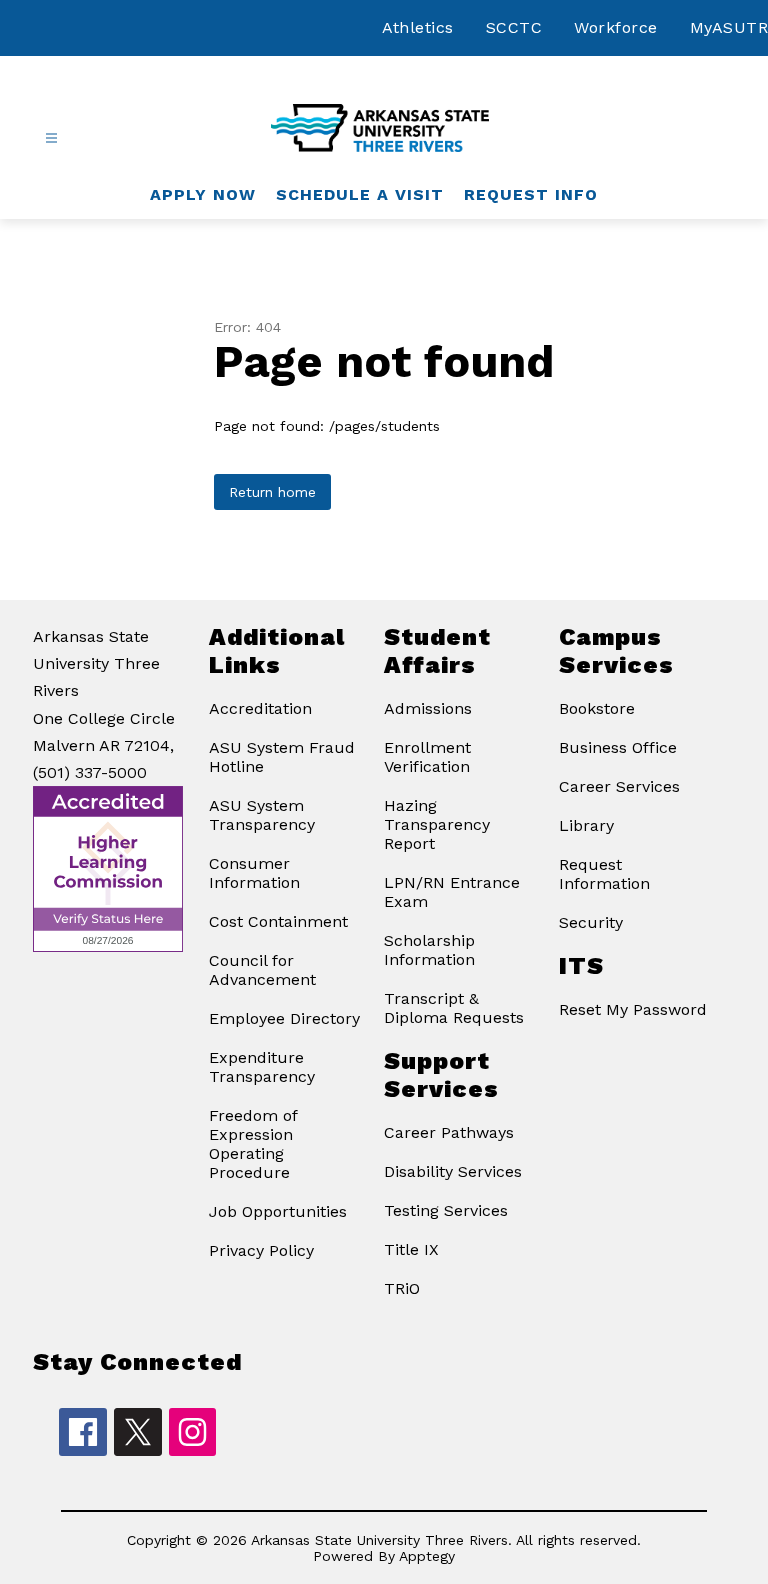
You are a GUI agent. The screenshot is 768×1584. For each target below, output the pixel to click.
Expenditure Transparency (262, 1067)
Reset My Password (633, 1009)
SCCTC (514, 27)
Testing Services (446, 1210)
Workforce (616, 27)
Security (591, 922)
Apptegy (427, 1556)
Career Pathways (449, 1132)
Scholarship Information (429, 950)
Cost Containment (278, 921)
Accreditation (260, 708)
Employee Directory (284, 1018)
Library (586, 825)
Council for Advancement (262, 970)
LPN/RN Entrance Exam (452, 892)
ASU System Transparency (262, 815)
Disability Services (453, 1171)
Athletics (418, 27)
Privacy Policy (261, 1250)
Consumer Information (254, 873)
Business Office (618, 747)
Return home (272, 492)
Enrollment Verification (427, 757)
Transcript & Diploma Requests (454, 1008)
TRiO (402, 1288)
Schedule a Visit (360, 194)
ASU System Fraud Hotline (282, 757)
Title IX (411, 1249)
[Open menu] (51, 138)
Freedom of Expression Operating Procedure (253, 1144)
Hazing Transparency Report (437, 824)
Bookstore (597, 708)
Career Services (619, 786)
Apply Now (203, 194)
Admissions (428, 708)
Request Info (531, 194)
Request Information (604, 874)
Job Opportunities (278, 1211)
